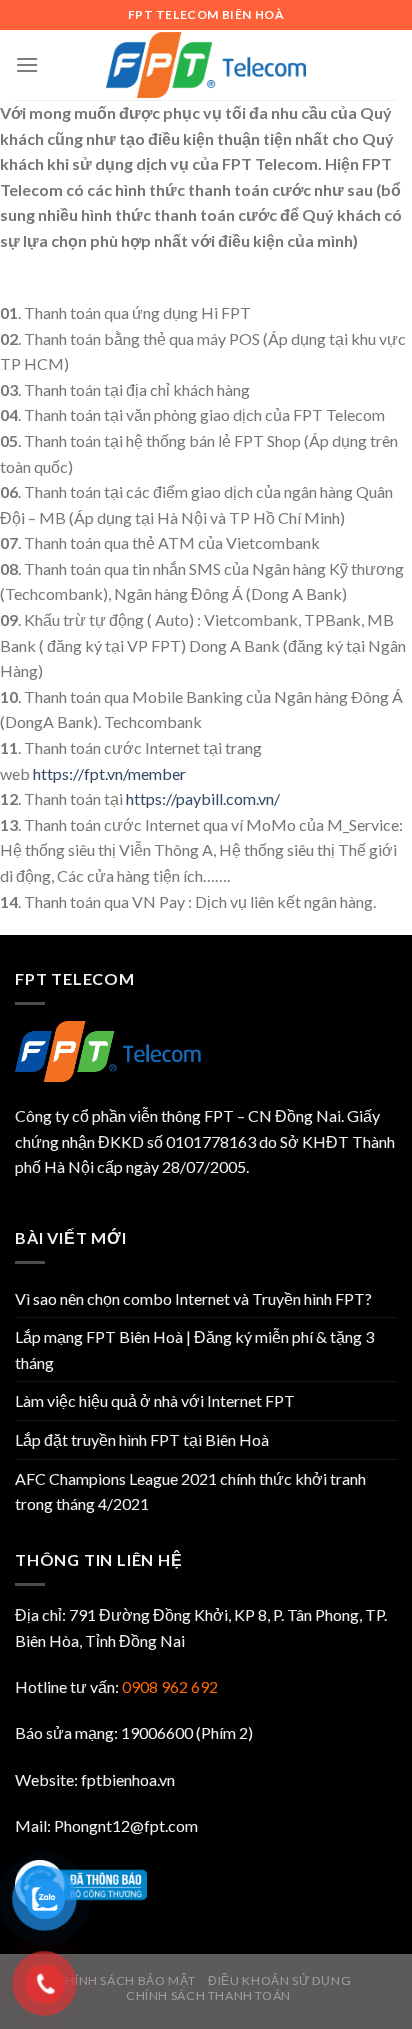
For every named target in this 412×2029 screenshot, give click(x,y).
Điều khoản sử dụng (279, 1980)
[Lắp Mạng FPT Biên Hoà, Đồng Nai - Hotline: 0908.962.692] (206, 65)
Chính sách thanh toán (208, 1995)
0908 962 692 (170, 1686)
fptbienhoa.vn (128, 1779)
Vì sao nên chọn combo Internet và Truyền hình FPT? (193, 1298)
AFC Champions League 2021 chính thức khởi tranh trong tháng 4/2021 (190, 1491)
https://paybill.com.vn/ (203, 798)
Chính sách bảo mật (126, 1980)
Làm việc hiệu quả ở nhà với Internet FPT (155, 1400)
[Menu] (27, 64)
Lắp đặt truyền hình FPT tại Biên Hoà (142, 1439)
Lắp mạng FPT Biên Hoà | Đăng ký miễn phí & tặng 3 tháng (194, 1349)
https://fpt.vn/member (109, 773)
